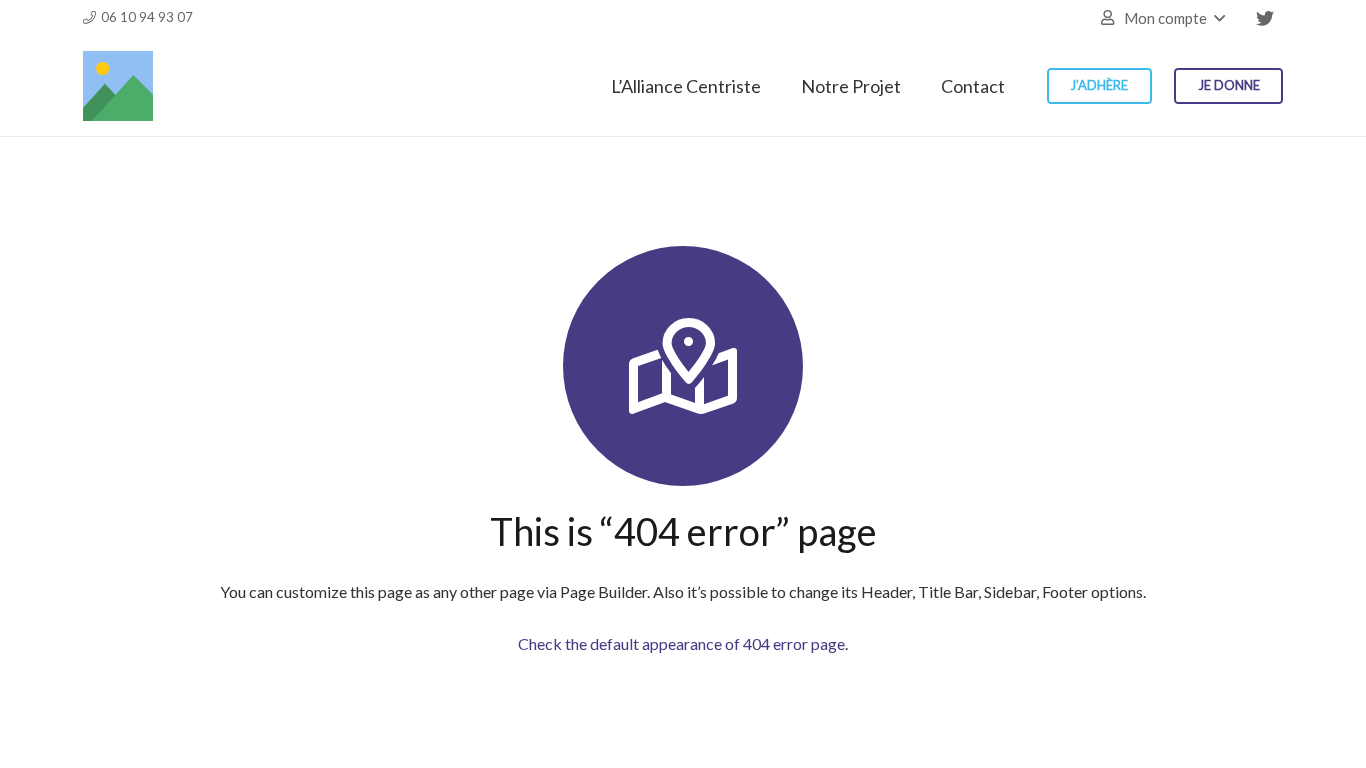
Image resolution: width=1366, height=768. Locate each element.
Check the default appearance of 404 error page (681, 643)
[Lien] (118, 86)
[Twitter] (1265, 18)
